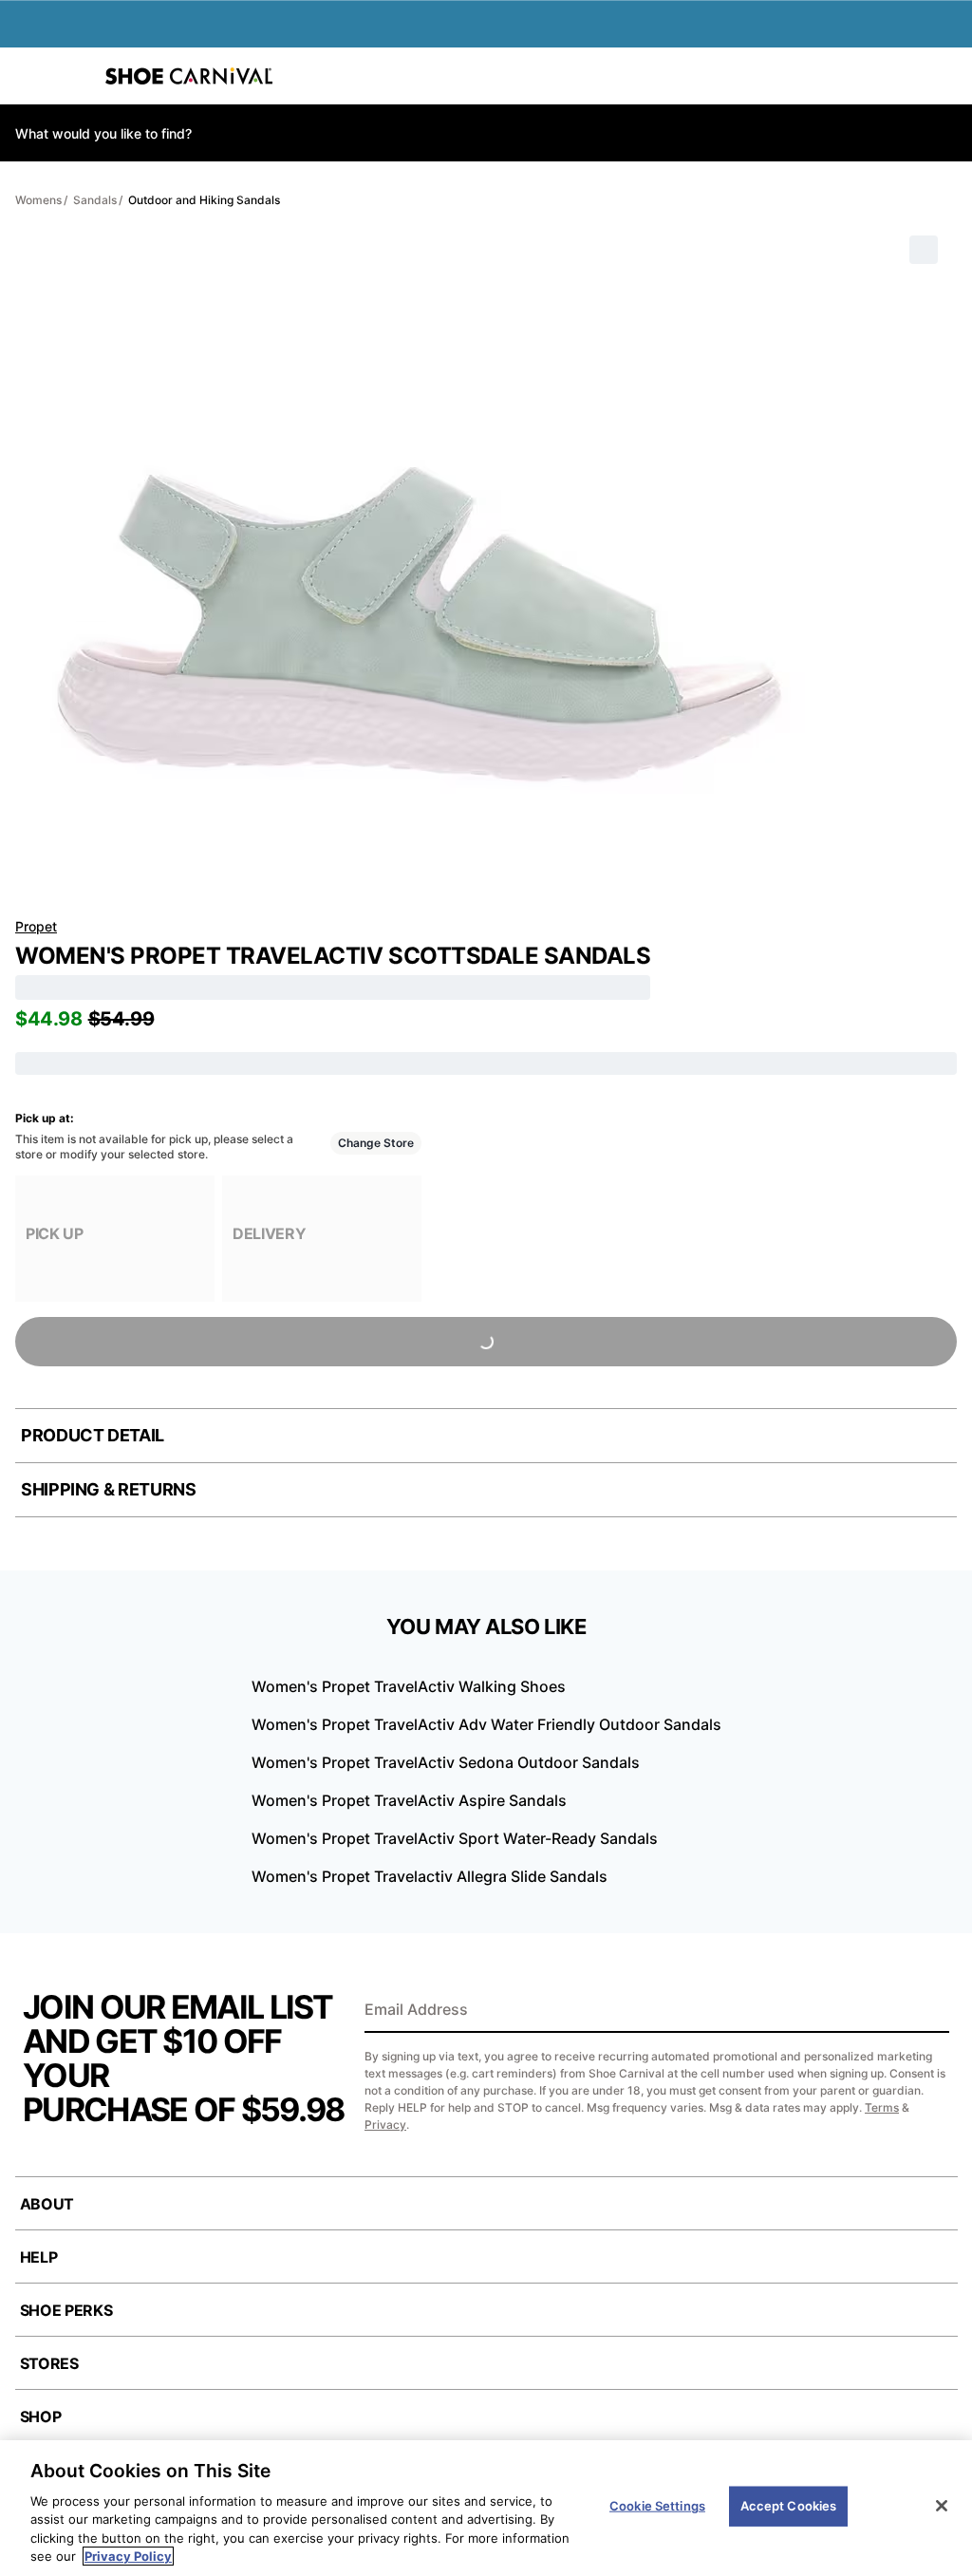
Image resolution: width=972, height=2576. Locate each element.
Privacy (385, 2125)
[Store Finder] (73, 76)
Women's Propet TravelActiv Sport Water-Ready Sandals (455, 1838)
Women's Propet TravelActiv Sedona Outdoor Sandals (446, 1762)
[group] (115, 1239)
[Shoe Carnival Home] (189, 76)
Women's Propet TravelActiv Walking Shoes (409, 1686)
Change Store (376, 1143)
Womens (38, 200)
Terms (882, 2107)
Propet (36, 926)
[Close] (942, 2506)
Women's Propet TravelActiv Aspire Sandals (409, 1800)
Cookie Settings (657, 2506)
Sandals (95, 200)
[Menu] (28, 76)
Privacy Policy (128, 2556)
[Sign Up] (928, 2011)
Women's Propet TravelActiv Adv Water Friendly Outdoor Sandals (486, 1724)
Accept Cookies (789, 2506)
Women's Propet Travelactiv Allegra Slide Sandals (430, 1876)
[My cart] (947, 76)
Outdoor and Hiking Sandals (204, 200)
